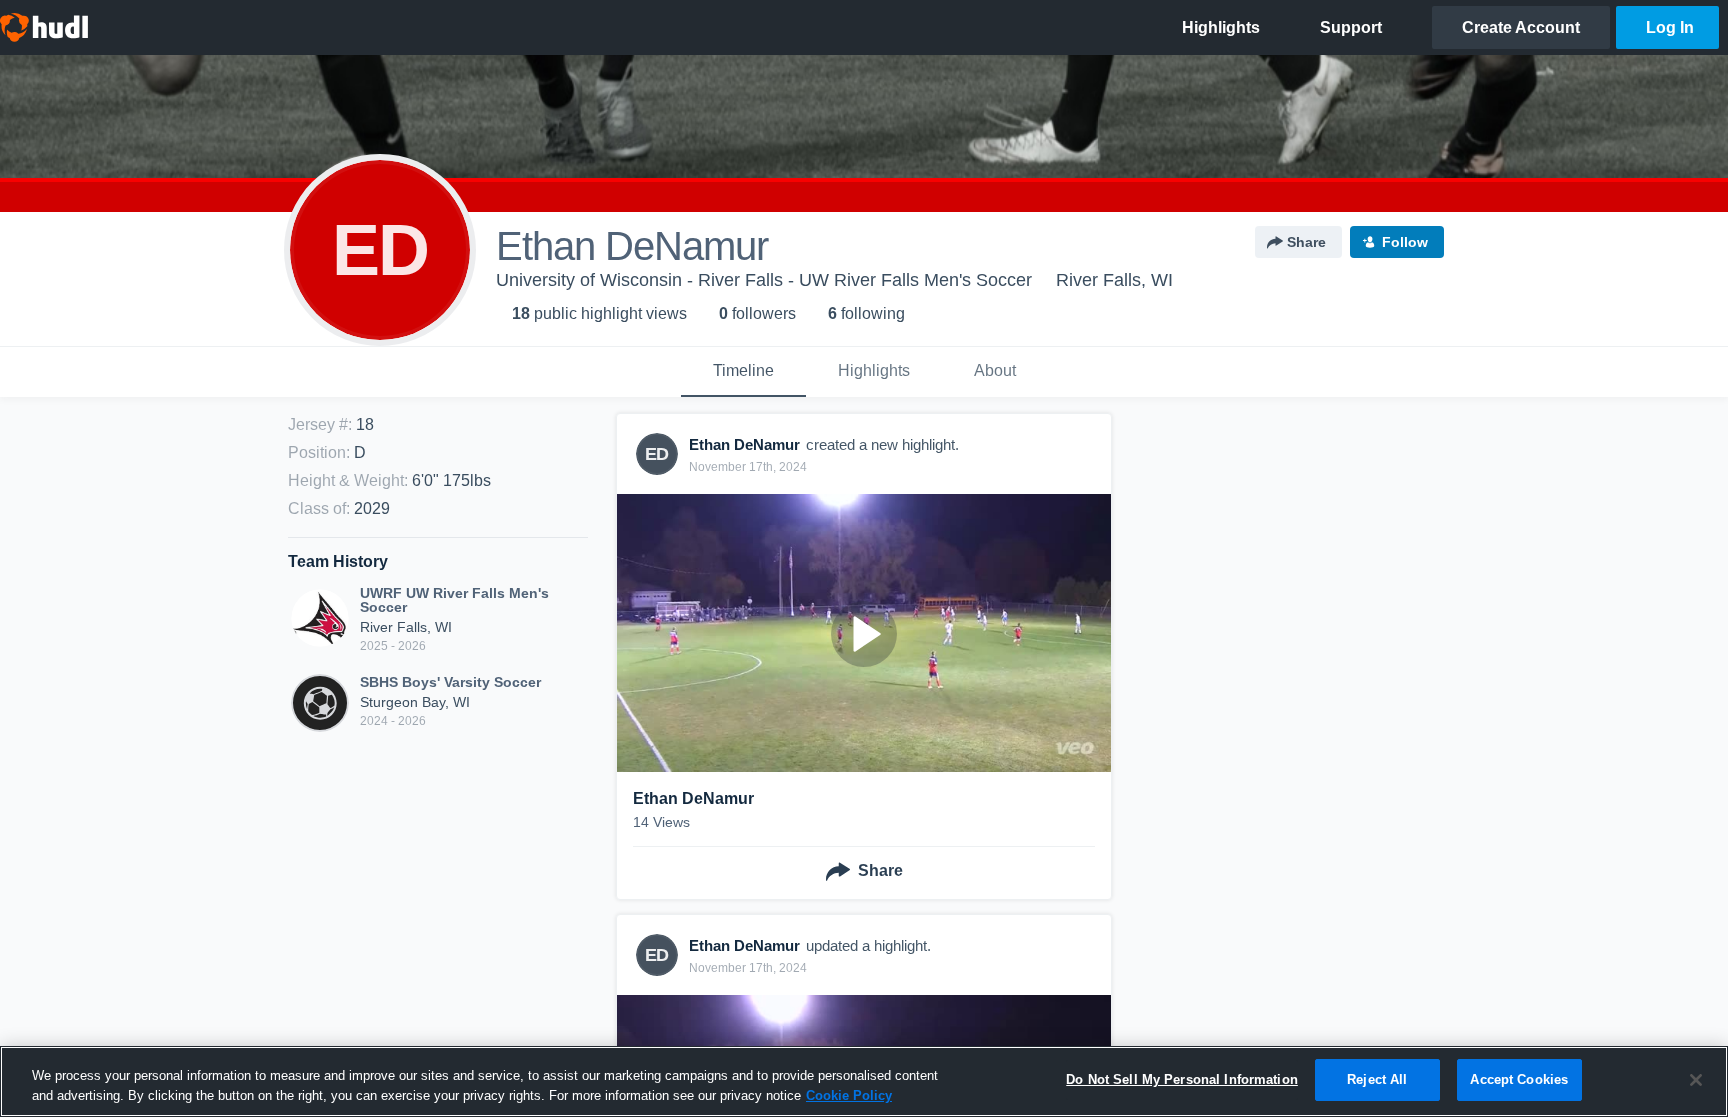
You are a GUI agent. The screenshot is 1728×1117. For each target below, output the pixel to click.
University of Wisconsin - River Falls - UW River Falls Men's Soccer (764, 280)
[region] (864, 1081)
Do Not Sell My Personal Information (1182, 1079)
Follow (1405, 242)
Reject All (1377, 1079)
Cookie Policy (849, 1095)
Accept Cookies (1519, 1079)
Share (1306, 242)
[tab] (743, 372)
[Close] (1696, 1080)
